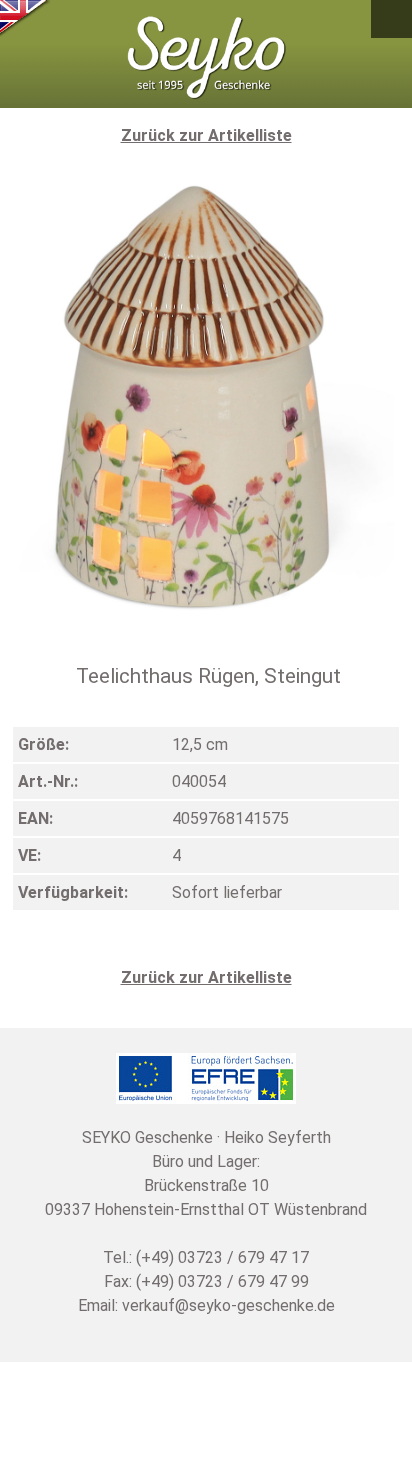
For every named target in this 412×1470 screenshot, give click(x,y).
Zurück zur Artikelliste (206, 135)
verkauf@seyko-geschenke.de (228, 1305)
